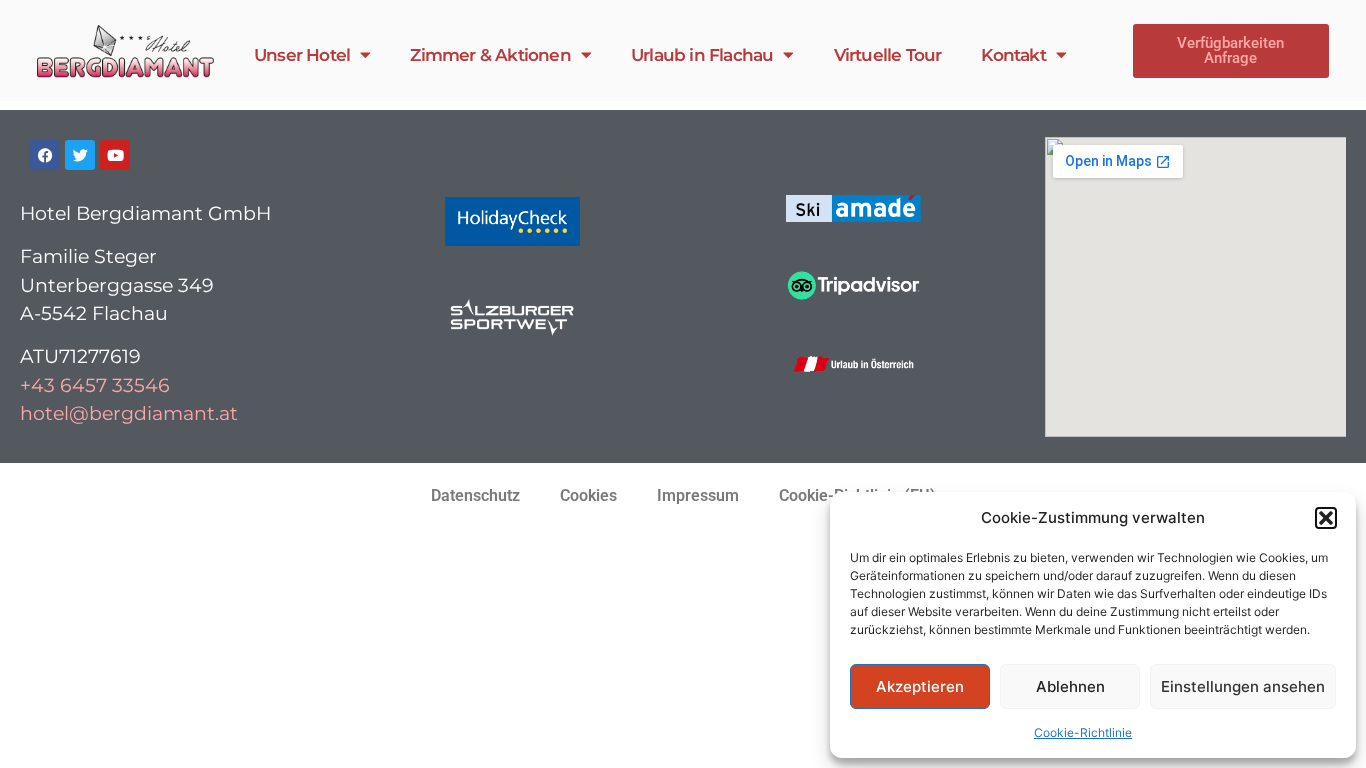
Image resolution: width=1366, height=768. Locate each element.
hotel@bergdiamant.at (129, 413)
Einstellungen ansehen (1243, 686)
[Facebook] (45, 155)
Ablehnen (1070, 686)
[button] (1326, 518)
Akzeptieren (920, 686)
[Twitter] (80, 155)
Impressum (698, 495)
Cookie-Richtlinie (1083, 732)
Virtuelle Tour (888, 55)
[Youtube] (115, 155)
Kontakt (1013, 55)
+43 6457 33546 (95, 385)
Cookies (588, 495)
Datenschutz (475, 495)
